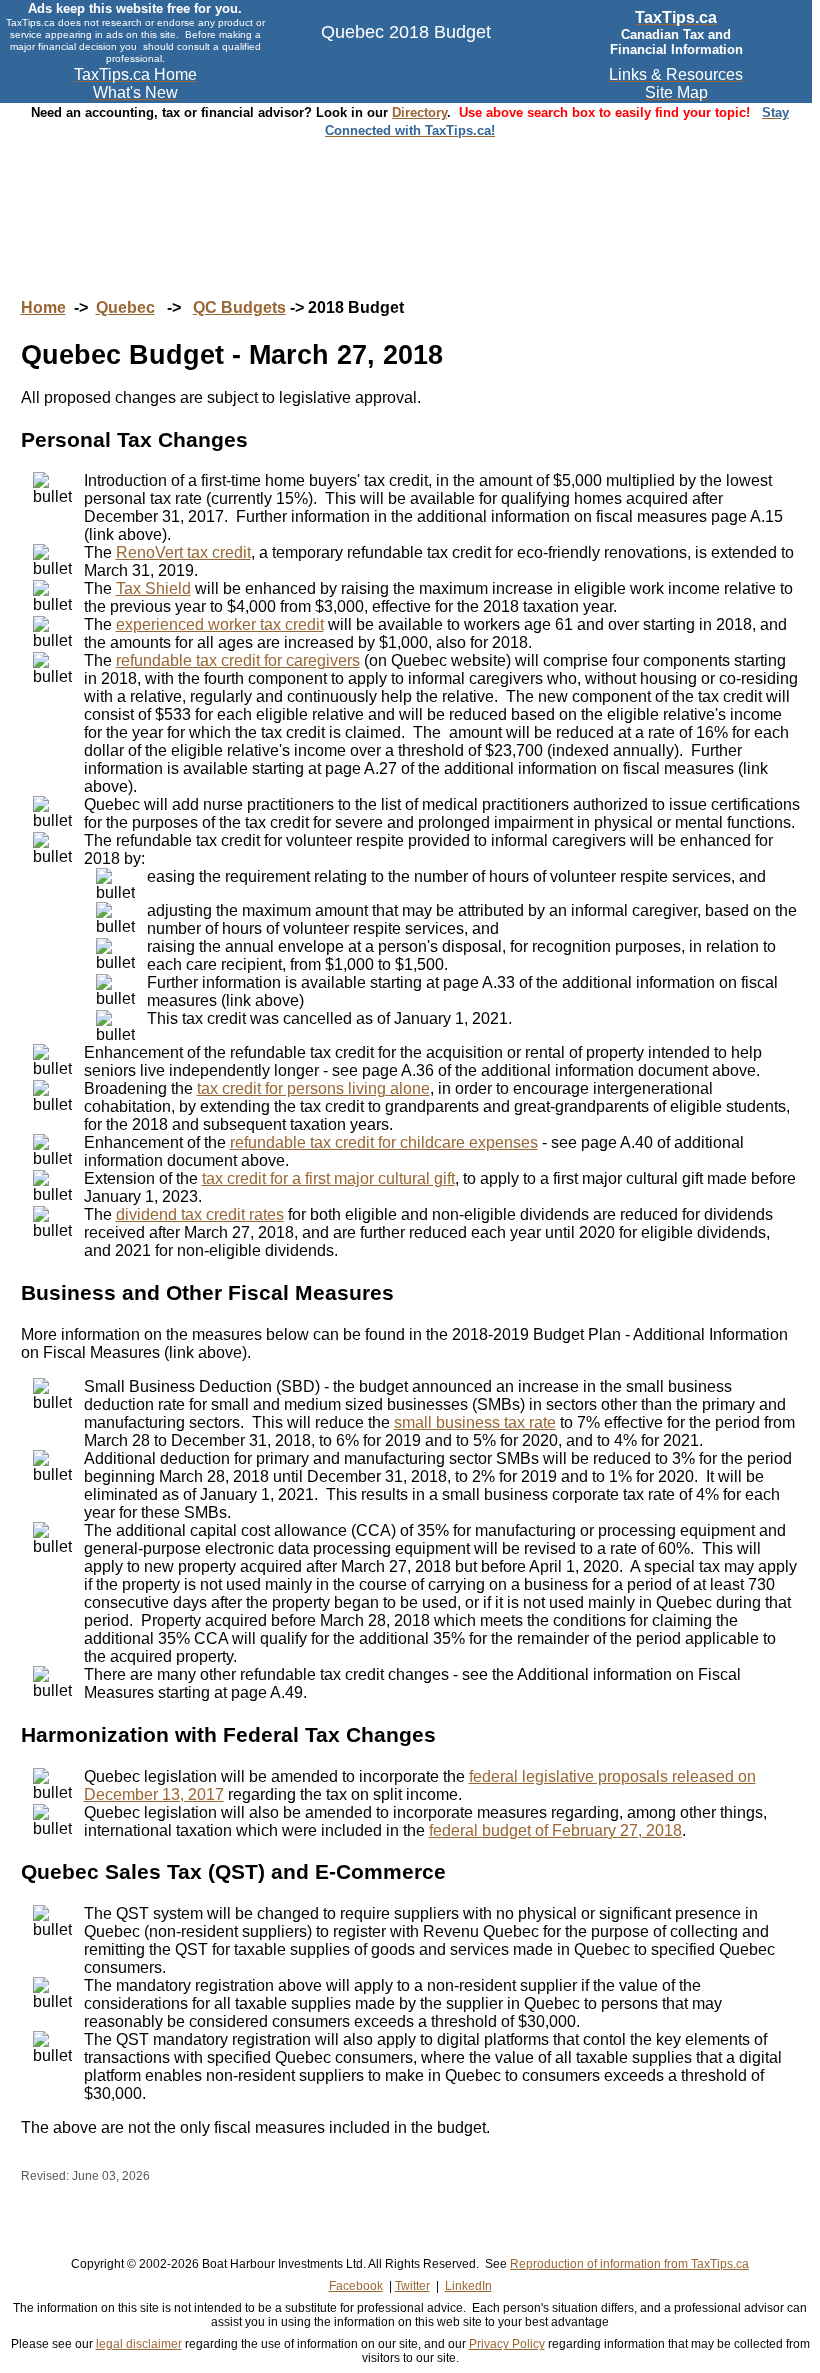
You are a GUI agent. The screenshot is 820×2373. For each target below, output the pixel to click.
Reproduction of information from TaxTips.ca (629, 2264)
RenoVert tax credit (183, 552)
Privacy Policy (507, 2344)
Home (43, 307)
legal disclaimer (139, 2344)
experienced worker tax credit (220, 624)
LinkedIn (468, 2286)
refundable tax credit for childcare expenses (384, 1142)
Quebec (125, 307)
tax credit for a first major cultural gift (328, 1178)
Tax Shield (153, 588)
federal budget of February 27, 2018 (555, 1830)
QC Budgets (239, 307)
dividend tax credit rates (200, 1214)
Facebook (356, 2286)
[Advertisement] (410, 199)
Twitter (412, 2286)
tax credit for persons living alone (313, 1088)
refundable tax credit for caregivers (238, 660)
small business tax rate (475, 1422)
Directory (419, 112)
